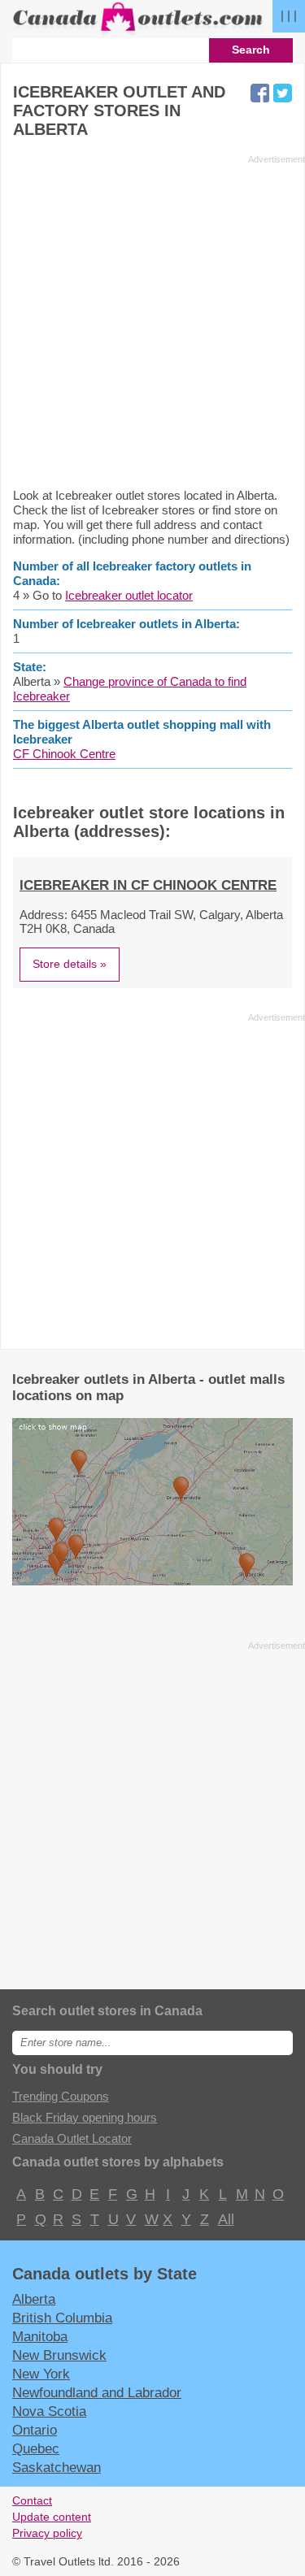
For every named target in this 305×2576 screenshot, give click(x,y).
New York (41, 2374)
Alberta (34, 2299)
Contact (32, 2501)
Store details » (70, 964)
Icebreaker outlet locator (129, 595)
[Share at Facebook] (260, 93)
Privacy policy (47, 2533)
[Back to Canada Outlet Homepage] (139, 31)
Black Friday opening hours (85, 2117)
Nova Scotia (49, 2411)
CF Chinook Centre (64, 754)
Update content (52, 2517)
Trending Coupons (61, 2096)
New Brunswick (59, 2355)
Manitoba (40, 2336)
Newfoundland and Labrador (97, 2392)
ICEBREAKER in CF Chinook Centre (148, 885)
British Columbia (62, 2318)
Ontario (35, 2430)
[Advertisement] (152, 321)
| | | (289, 15)
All (225, 2219)
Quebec (36, 2448)
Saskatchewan (57, 2467)
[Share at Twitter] (283, 93)
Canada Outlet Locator (72, 2138)
